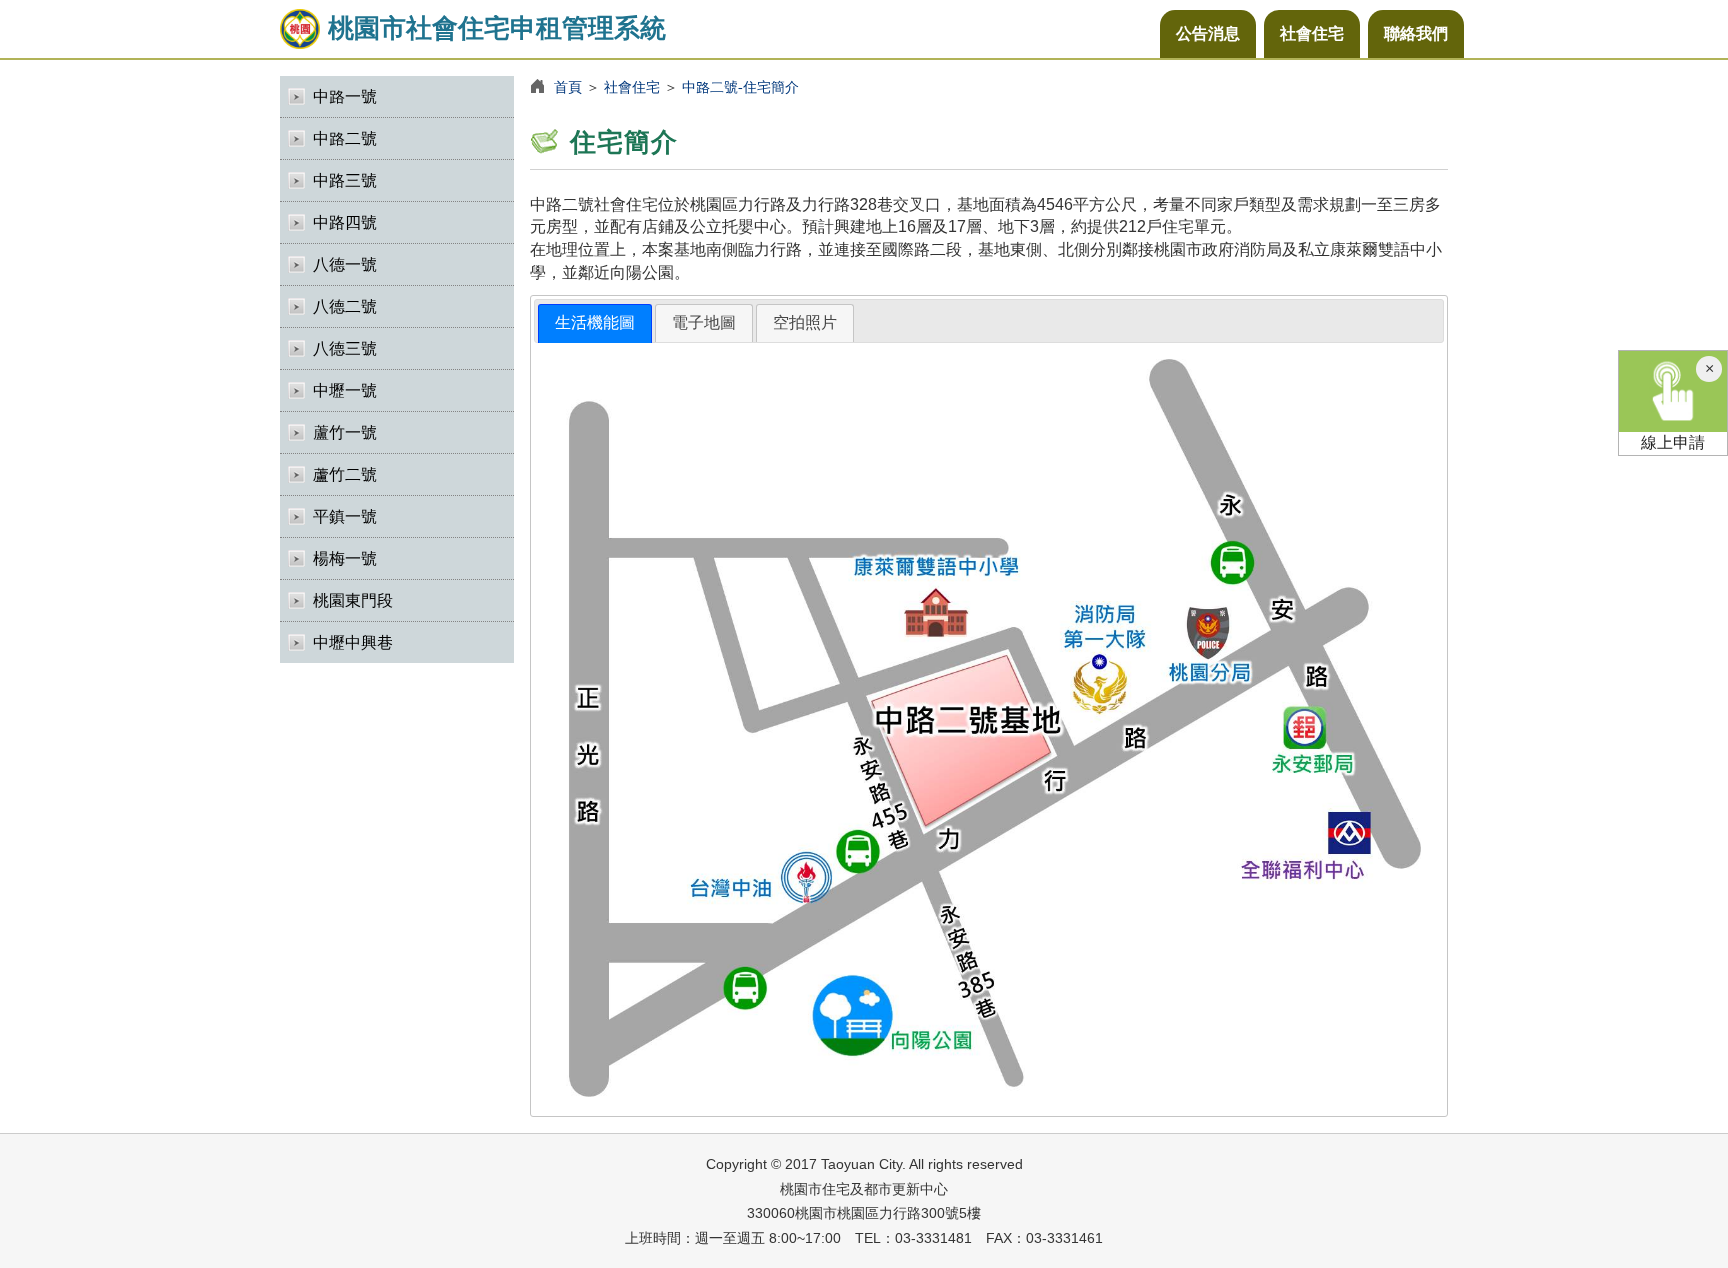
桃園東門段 (353, 600)
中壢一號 (345, 390)
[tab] (595, 323)
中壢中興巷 (353, 642)
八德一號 (345, 264)
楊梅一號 (345, 558)
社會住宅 (1312, 33)
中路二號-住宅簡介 (740, 87)
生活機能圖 (595, 322)
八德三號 (345, 348)
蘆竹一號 (345, 432)
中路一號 (345, 96)
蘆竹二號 (345, 474)
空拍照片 (805, 322)
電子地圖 (704, 322)
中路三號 (345, 180)
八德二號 (345, 306)
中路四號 (345, 222)
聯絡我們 (1416, 33)
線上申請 (1673, 442)
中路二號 (345, 138)
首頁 (568, 87)
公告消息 (1208, 33)
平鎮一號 (345, 516)
